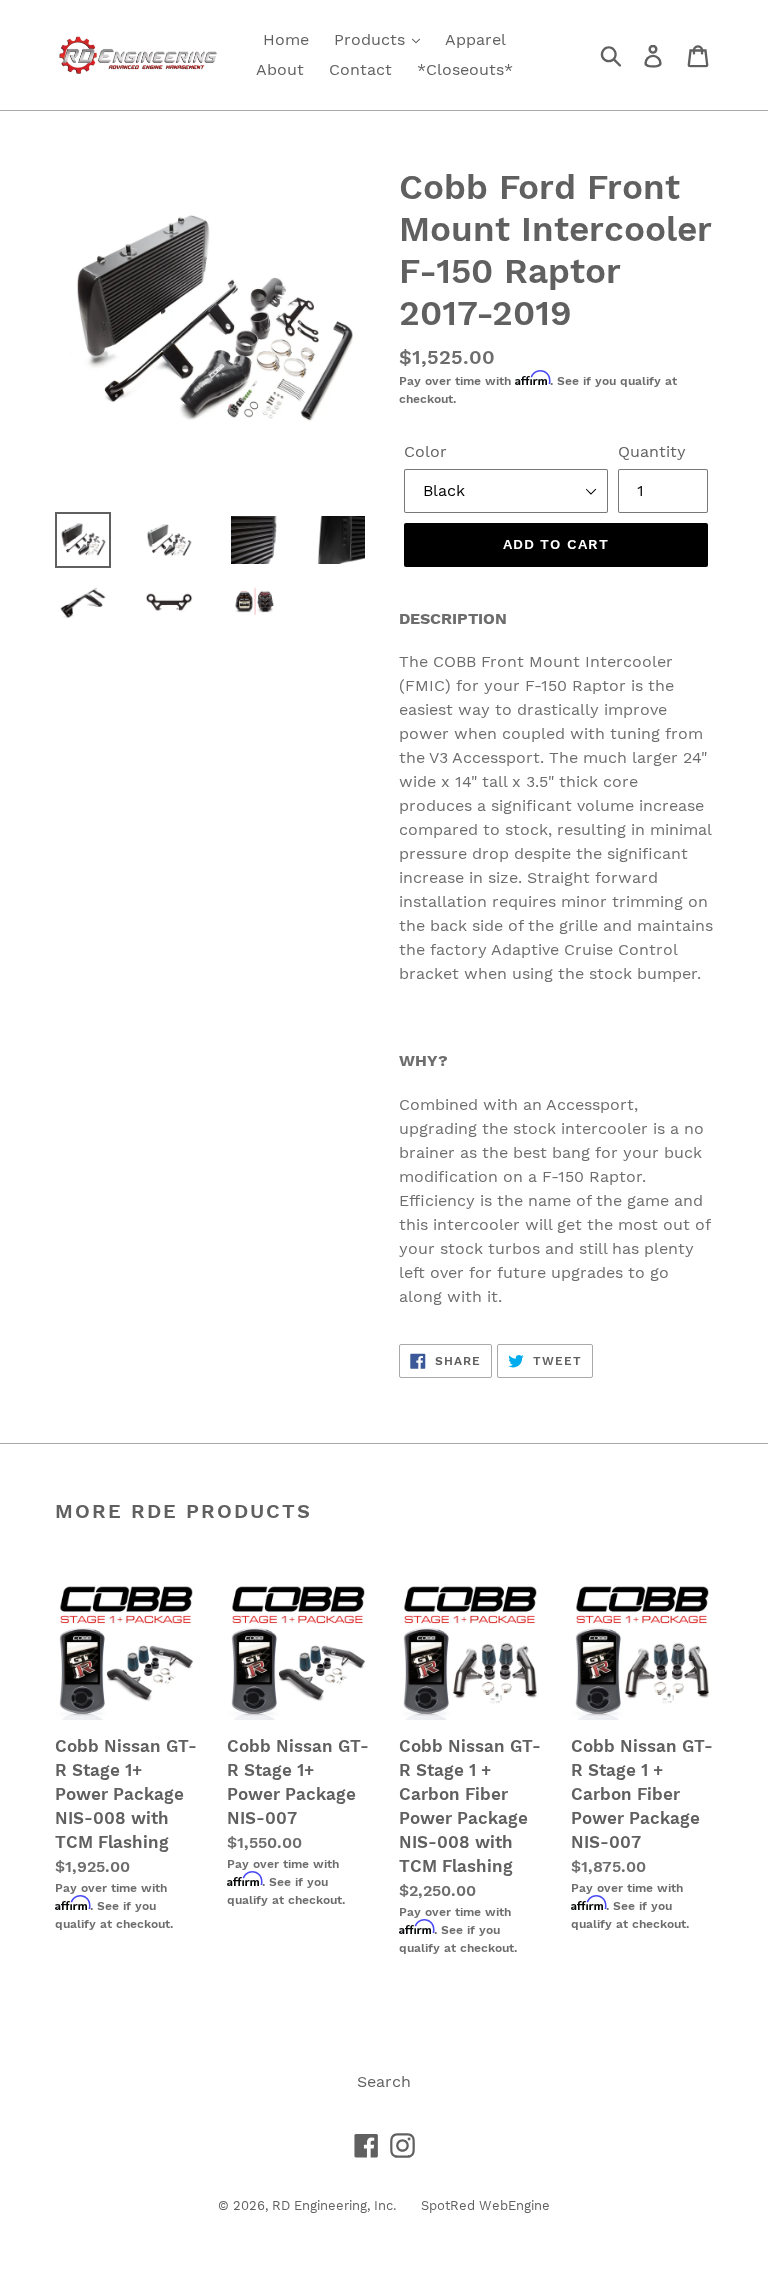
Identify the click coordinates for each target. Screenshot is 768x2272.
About (280, 69)
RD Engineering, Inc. (334, 2205)
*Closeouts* (465, 69)
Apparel (475, 39)
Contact (360, 69)
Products (372, 39)
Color (425, 451)
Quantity (652, 451)
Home (286, 39)
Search (384, 2081)
